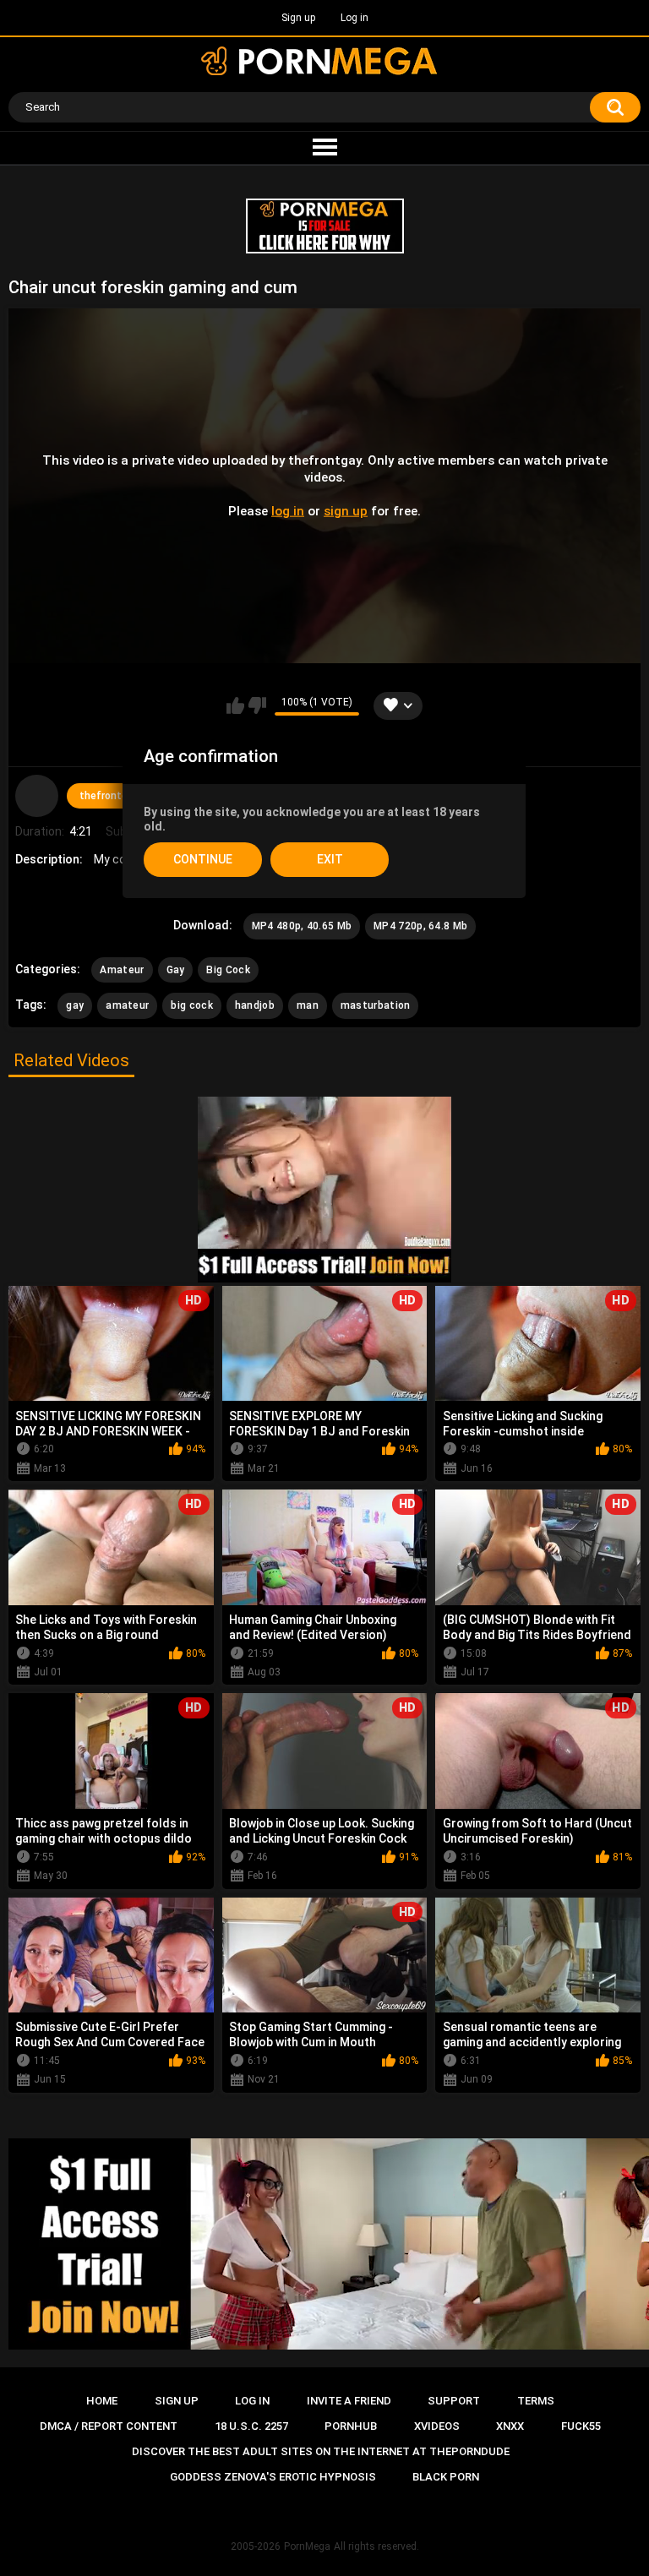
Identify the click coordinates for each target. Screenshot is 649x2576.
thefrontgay (109, 796)
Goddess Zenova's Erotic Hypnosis (273, 2477)
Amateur (122, 970)
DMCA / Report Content (109, 2426)
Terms (536, 2401)
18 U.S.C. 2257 (251, 2426)
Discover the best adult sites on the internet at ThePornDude (321, 2451)
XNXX (510, 2426)
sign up (346, 511)
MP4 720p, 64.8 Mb (420, 926)
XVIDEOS (437, 2426)
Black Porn (446, 2477)
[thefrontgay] (36, 796)
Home (102, 2401)
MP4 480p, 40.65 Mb (302, 926)
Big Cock (228, 970)
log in (288, 511)
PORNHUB (351, 2426)
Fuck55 (581, 2426)
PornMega (307, 2546)
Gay (176, 970)
